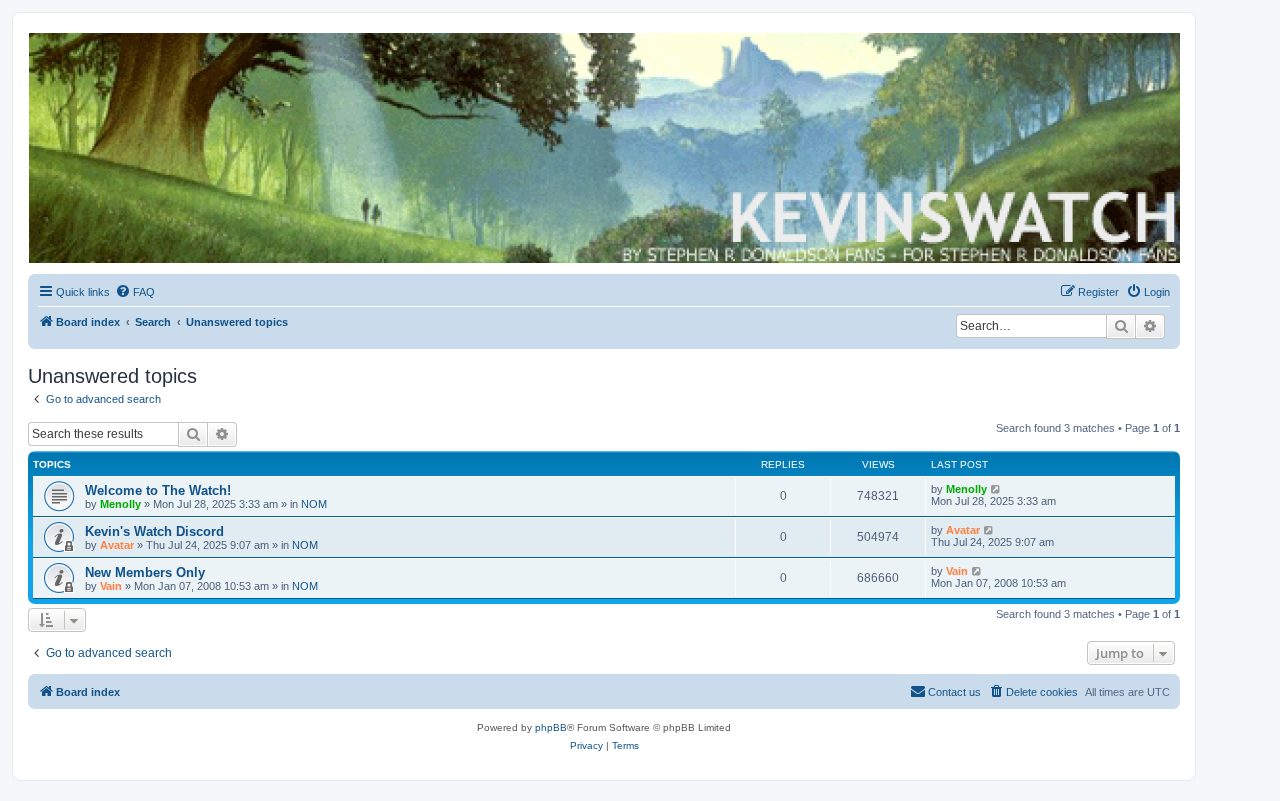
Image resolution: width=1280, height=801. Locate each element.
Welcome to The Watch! (158, 490)
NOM (314, 504)
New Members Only (145, 572)
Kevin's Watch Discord (154, 531)
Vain (111, 586)
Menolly (120, 504)
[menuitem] (135, 292)
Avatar (117, 545)
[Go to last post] (996, 489)
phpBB (551, 727)
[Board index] (603, 148)
